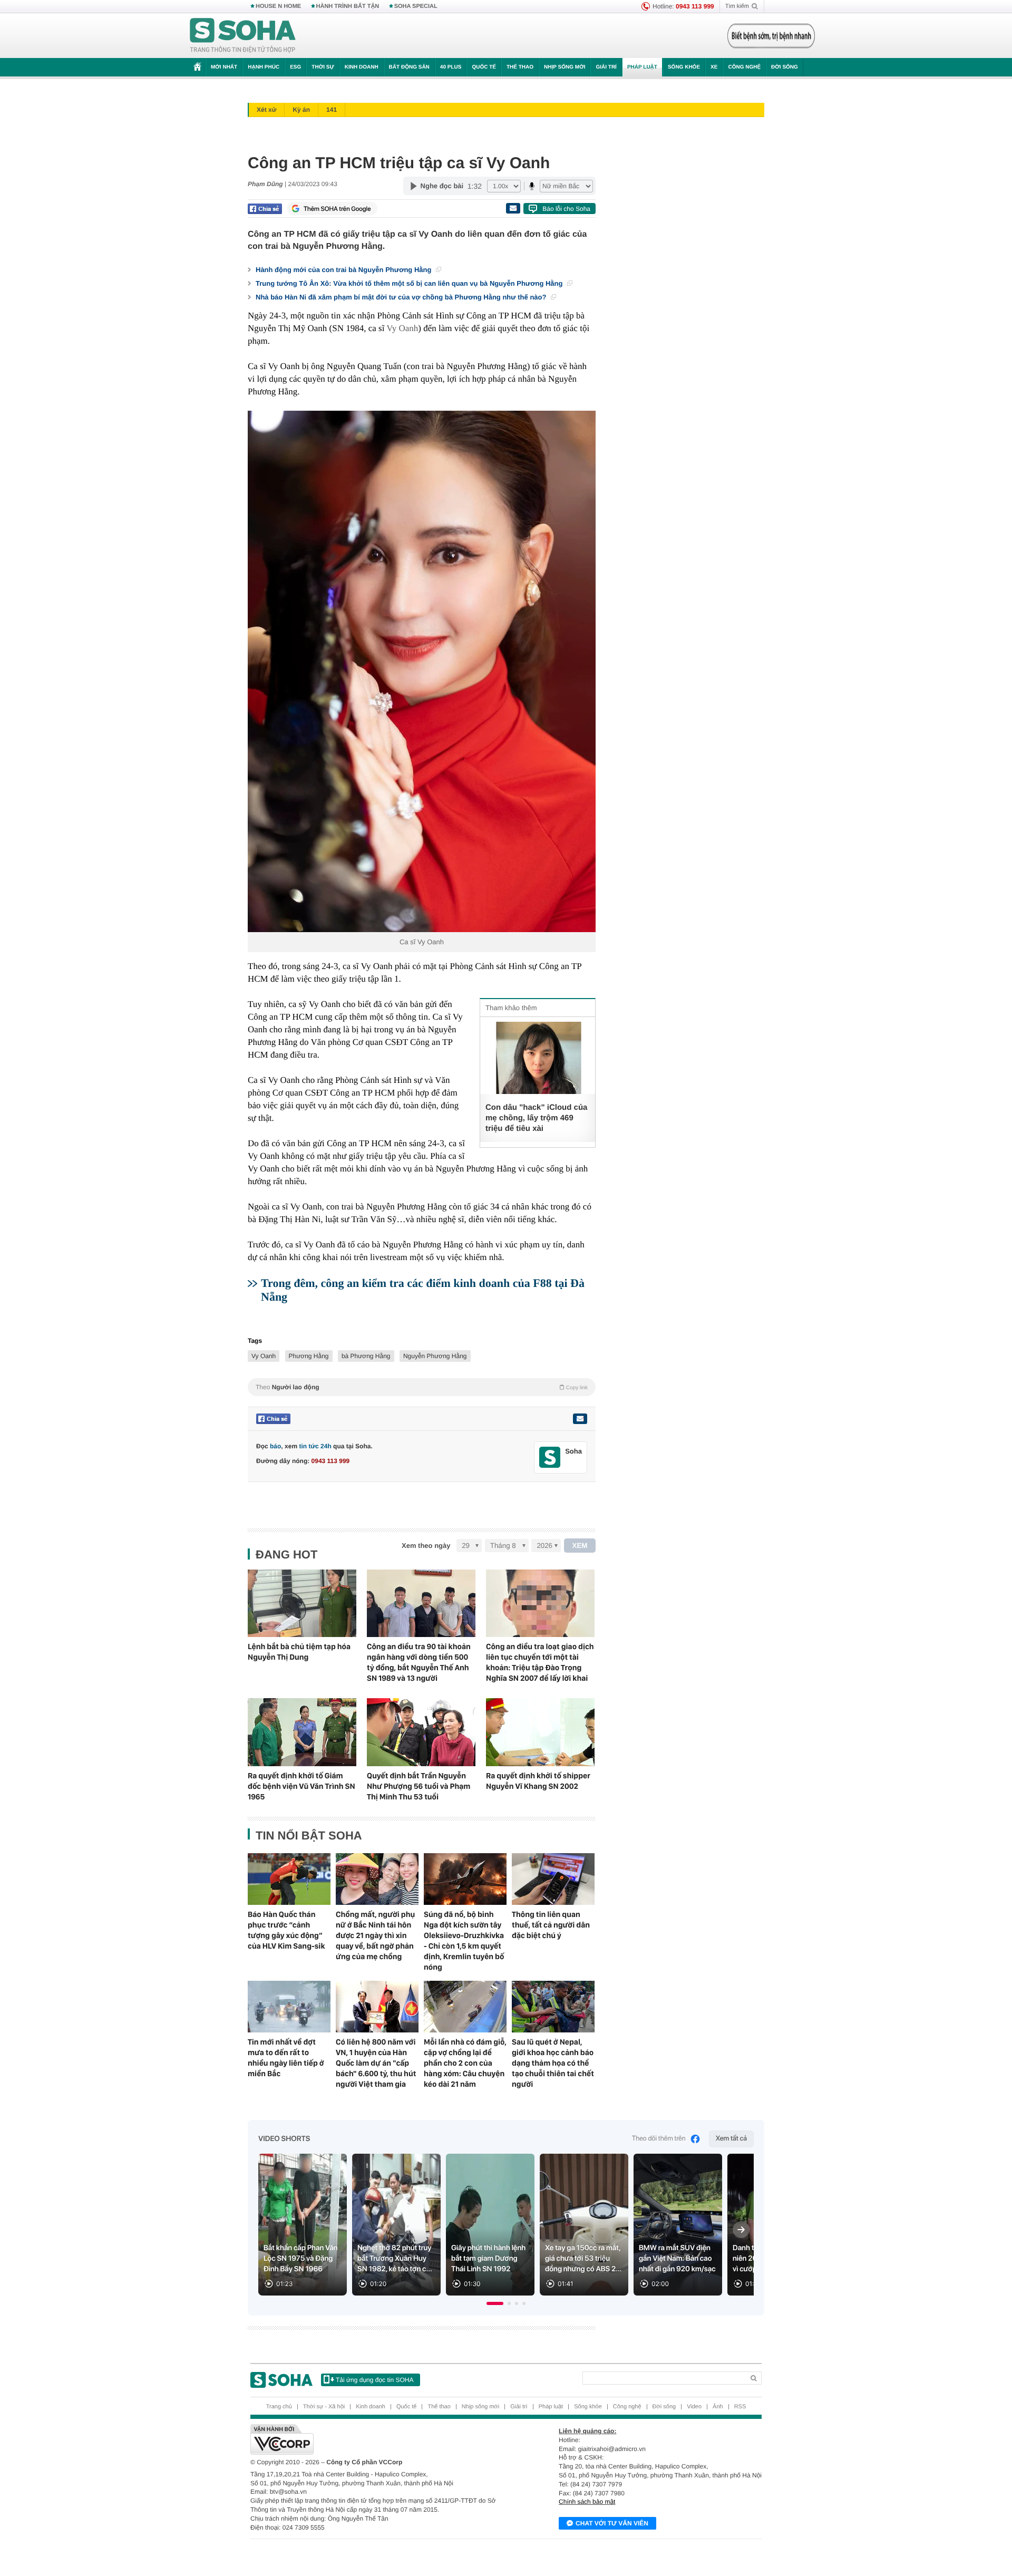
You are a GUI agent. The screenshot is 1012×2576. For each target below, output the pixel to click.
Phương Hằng (309, 1356)
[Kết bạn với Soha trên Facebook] (550, 1458)
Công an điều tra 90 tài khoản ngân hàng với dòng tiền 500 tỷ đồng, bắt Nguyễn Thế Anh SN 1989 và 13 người (419, 1662)
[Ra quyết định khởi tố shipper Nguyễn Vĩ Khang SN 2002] (540, 1732)
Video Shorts (284, 2139)
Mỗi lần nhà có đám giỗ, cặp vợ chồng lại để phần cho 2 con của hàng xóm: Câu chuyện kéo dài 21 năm (465, 2063)
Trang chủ (279, 2407)
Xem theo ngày (426, 1546)
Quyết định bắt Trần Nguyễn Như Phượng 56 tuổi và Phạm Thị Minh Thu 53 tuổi (419, 1786)
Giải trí (606, 67)
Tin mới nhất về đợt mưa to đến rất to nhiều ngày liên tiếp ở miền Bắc (286, 2058)
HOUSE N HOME (278, 6)
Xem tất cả (731, 2139)
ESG (295, 67)
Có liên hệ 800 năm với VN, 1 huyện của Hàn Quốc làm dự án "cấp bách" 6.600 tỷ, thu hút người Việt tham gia (376, 2063)
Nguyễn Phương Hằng (435, 1356)
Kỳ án (301, 110)
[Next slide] (741, 2230)
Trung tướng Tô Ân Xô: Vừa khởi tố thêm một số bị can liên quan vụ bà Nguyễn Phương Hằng (410, 283)
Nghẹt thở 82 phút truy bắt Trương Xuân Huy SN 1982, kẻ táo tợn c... (395, 2259)
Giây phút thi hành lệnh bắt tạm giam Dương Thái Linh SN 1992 (488, 2259)
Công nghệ (744, 67)
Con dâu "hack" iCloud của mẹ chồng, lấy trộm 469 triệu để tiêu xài (536, 1118)
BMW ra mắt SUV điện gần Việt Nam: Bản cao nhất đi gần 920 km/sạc (677, 2259)
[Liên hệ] (580, 1419)
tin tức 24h (315, 1446)
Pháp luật (642, 67)
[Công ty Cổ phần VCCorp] (378, 2439)
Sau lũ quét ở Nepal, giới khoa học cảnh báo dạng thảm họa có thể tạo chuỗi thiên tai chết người (553, 2063)
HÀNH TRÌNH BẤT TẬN (348, 6)
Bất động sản (409, 67)
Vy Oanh (402, 328)
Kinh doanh (362, 67)
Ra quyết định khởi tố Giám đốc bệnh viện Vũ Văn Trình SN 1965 (301, 1786)
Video (694, 2407)
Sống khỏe (684, 67)
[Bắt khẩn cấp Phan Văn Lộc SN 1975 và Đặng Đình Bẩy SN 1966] (303, 2225)
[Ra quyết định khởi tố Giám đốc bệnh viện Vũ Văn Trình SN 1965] (302, 1732)
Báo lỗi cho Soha (566, 209)
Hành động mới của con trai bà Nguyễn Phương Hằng (344, 270)
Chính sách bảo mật (587, 2502)
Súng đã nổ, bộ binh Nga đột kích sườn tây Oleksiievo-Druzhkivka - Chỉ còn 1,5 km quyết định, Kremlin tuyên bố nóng (464, 1941)
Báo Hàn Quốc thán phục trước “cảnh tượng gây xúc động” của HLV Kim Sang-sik (286, 1930)
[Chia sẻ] (265, 209)
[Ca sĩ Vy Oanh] (422, 671)
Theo (422, 1387)
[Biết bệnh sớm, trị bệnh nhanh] (771, 36)
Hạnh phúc (264, 67)
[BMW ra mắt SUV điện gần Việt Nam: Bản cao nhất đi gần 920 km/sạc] (678, 2225)
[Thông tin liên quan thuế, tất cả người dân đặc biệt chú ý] (553, 1879)
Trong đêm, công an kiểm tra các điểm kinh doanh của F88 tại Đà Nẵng (423, 1290)
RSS (740, 2407)
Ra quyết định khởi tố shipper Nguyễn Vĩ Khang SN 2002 (538, 1781)
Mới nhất (224, 67)
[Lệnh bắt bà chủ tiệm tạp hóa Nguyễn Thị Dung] (302, 1604)
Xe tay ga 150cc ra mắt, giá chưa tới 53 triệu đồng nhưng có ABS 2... (583, 2259)
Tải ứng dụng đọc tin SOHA (374, 2380)
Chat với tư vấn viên (612, 2523)
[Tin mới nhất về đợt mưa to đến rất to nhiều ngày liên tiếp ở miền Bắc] (289, 2007)
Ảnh (718, 2407)
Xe (714, 67)
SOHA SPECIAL (416, 6)
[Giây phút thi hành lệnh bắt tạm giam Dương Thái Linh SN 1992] (490, 2225)
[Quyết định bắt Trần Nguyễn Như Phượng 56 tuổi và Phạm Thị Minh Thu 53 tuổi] (421, 1732)
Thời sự (323, 67)
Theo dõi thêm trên (659, 2139)
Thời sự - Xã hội (324, 2407)
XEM (580, 1546)
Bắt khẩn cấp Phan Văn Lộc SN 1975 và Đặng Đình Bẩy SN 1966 (301, 2259)
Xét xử (266, 110)
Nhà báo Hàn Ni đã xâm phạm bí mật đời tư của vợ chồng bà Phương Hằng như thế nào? (402, 297)
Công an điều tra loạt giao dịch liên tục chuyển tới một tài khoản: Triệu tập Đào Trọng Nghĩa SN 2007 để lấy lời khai (540, 1662)
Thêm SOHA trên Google (337, 209)
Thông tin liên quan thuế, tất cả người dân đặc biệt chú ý (551, 1925)
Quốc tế (484, 67)
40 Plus (451, 67)
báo (275, 1446)
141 (332, 110)
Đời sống (785, 67)
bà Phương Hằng (366, 1356)
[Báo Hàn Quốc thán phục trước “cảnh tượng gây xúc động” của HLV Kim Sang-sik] (289, 1879)
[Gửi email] (513, 208)
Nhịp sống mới (565, 67)
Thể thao (520, 67)
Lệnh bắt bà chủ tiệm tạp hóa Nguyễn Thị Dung (299, 1652)
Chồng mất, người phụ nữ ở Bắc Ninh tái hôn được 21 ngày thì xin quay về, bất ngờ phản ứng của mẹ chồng (375, 1935)
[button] (495, 2303)
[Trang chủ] (243, 36)
